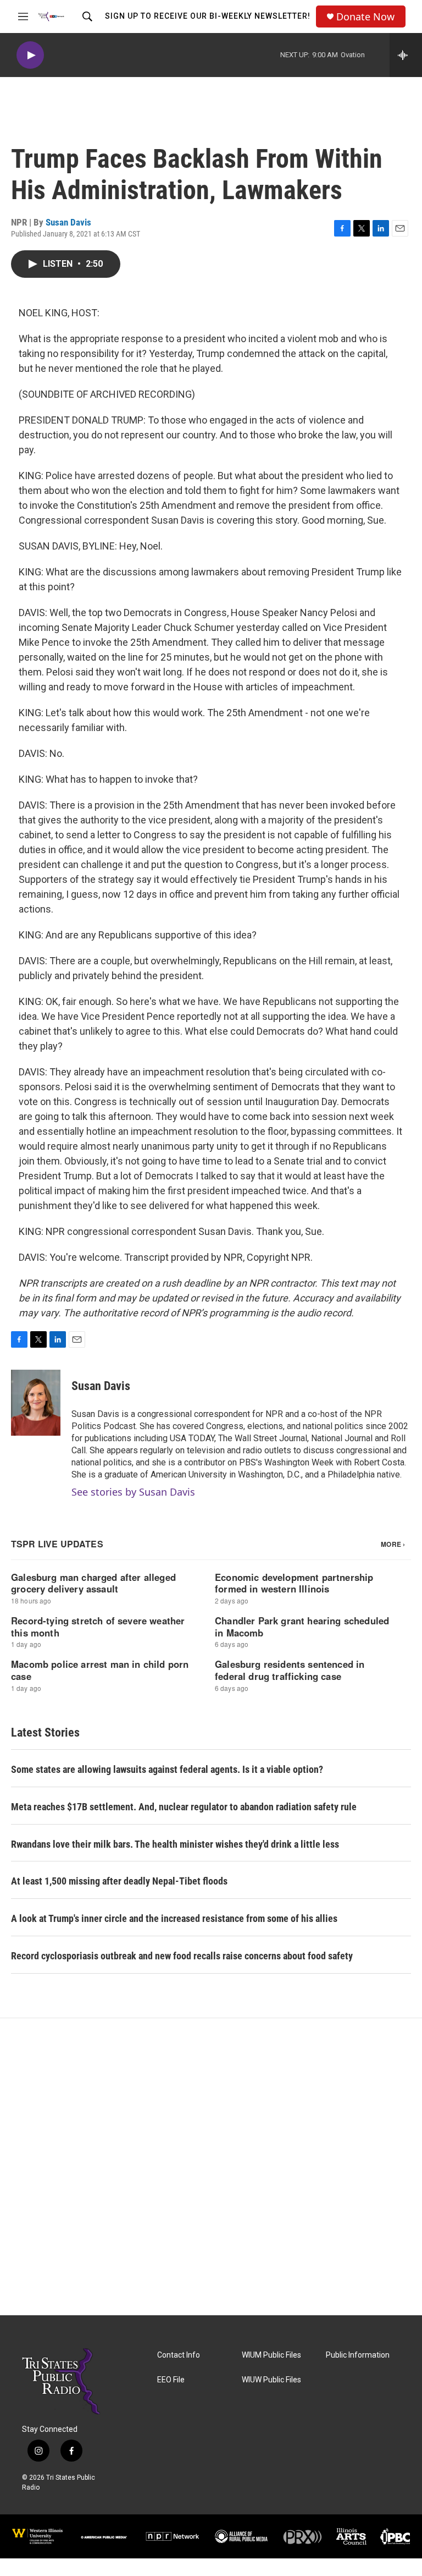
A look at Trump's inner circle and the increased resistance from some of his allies (174, 1918)
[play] (30, 55)
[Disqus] (211, 2167)
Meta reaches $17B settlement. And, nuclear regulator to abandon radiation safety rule (184, 1807)
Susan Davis (68, 222)
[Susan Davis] (36, 1403)
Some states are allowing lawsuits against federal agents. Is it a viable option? (167, 1769)
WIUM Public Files (271, 2355)
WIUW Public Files (271, 2380)
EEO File (171, 2380)
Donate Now (365, 17)
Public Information (358, 2355)
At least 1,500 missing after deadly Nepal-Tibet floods (119, 1881)
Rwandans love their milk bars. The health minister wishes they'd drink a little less (175, 1844)
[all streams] (406, 55)
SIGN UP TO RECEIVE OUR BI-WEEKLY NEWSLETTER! (208, 16)
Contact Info (179, 2355)
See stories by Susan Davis (133, 1492)
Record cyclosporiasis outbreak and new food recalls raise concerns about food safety (182, 1956)
